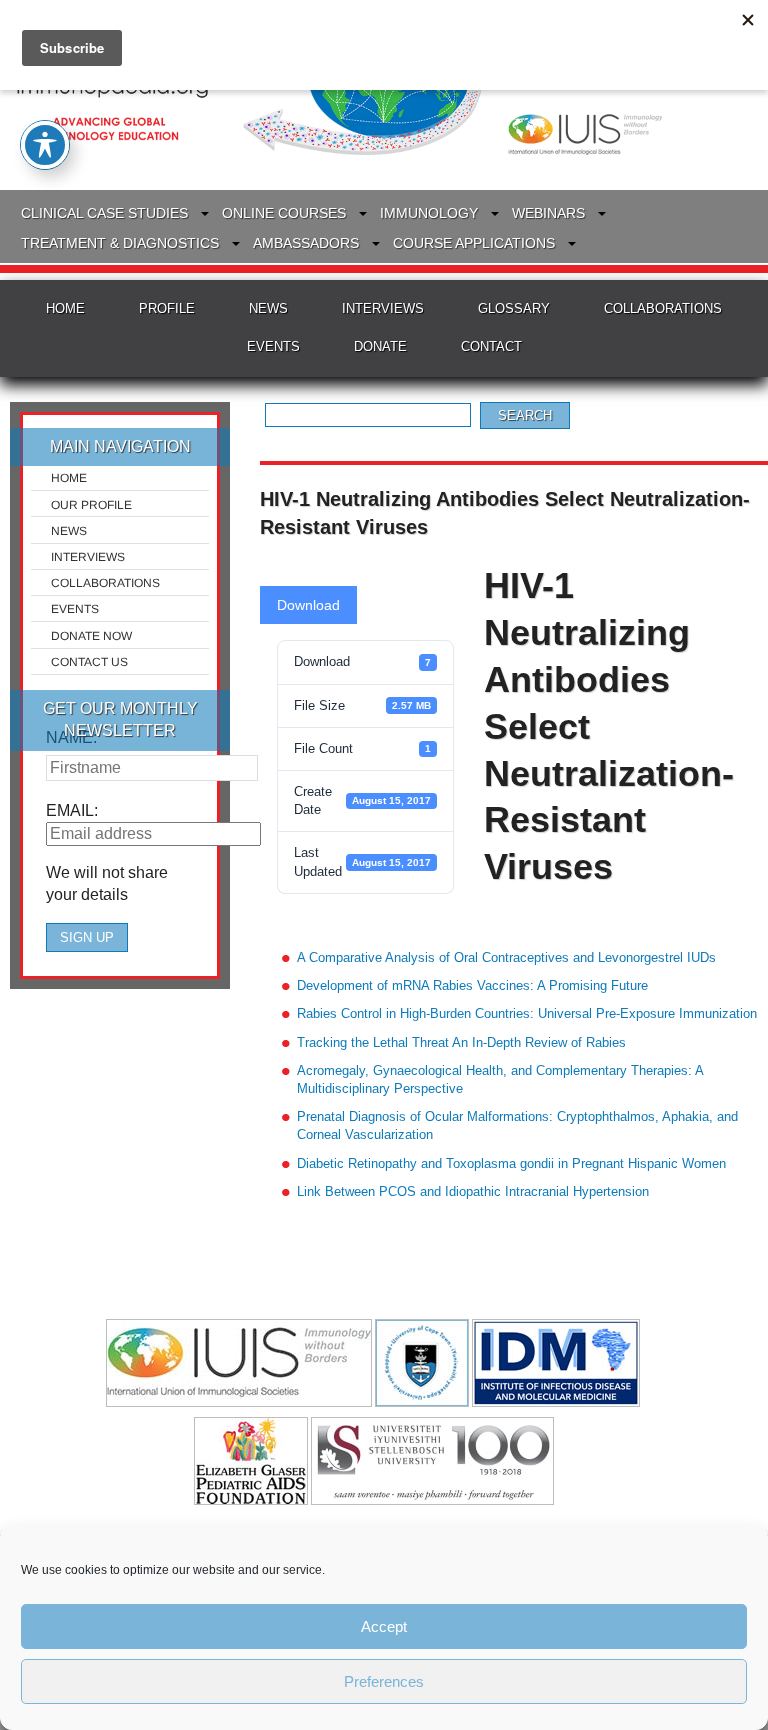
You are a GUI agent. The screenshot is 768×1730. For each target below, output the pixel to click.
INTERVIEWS (383, 308)
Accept (384, 1626)
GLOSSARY (514, 308)
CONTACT (491, 346)
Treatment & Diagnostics (120, 243)
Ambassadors (306, 243)
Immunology (429, 213)
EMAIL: (72, 810)
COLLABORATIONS (663, 308)
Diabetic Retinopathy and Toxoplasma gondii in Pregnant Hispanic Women (511, 1163)
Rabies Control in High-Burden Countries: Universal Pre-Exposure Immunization (527, 1013)
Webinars (548, 213)
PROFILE (167, 308)
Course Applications (474, 243)
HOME (65, 308)
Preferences (384, 1681)
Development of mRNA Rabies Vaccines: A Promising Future (472, 985)
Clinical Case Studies (104, 213)
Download (308, 605)
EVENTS (273, 346)
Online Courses (284, 213)
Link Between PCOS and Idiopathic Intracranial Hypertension (473, 1191)
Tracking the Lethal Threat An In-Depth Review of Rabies (461, 1042)
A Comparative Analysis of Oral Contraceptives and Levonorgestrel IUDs (506, 957)
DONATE (380, 346)
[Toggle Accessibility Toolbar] (45, 145)
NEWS (268, 308)
